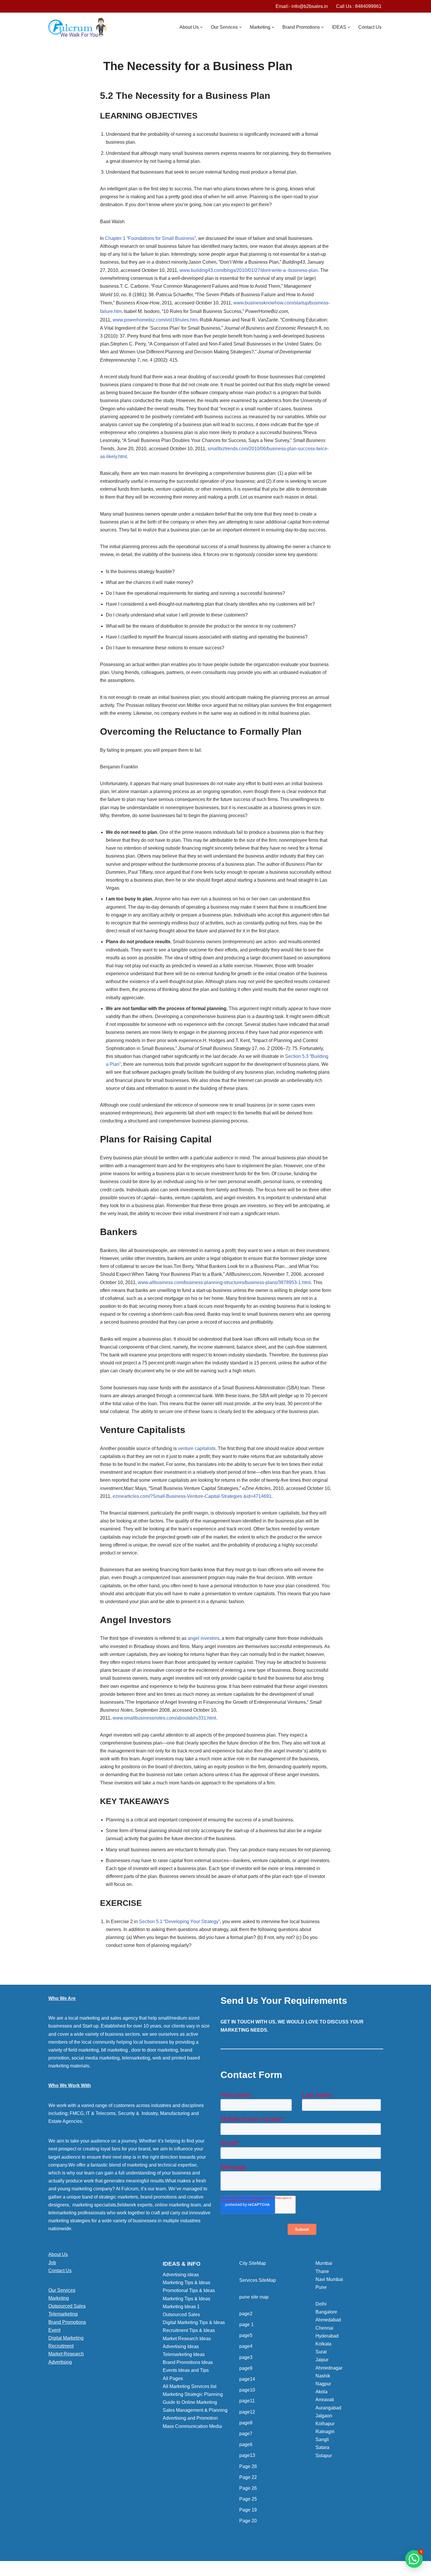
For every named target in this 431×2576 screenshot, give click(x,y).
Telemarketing (63, 2314)
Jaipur (322, 2360)
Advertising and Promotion (190, 2418)
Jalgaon (324, 2416)
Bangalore (326, 2312)
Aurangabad (328, 2408)
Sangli (322, 2439)
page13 (247, 2455)
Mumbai (324, 2263)
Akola (321, 2392)
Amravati (325, 2400)
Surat (321, 2352)
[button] (201, 27)
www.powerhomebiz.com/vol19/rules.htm (155, 320)
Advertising (60, 2362)
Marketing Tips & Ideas (186, 2283)
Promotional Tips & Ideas (189, 2290)
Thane (322, 2271)
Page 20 (248, 2521)
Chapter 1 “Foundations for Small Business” (150, 238)
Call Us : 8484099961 (359, 6)
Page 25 (248, 2499)
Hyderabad (327, 2336)
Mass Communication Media (192, 2426)
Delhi (321, 2304)
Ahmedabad (328, 2320)
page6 (246, 2444)
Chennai (324, 2328)
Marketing (59, 2298)
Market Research (66, 2354)
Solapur (324, 2456)
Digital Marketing (66, 2338)
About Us (58, 2254)
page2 (246, 2314)
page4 (246, 2346)
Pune (321, 2287)
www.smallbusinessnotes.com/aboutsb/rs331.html (164, 1718)
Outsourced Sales (67, 2306)
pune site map (254, 2297)
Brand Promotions (67, 2322)
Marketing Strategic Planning (193, 2394)
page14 (247, 2379)
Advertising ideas (181, 2275)
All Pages (173, 2378)
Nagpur (323, 2384)
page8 (246, 2423)
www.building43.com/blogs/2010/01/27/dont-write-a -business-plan (249, 270)
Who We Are (62, 1998)
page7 (246, 2434)
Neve (54, 2569)
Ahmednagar (329, 2368)
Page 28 (248, 2466)
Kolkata (323, 2344)
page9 (246, 2368)
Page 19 (248, 2510)
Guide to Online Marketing (190, 2402)
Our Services (62, 2290)
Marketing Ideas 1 (181, 2307)
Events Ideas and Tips (186, 2370)
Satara (322, 2447)
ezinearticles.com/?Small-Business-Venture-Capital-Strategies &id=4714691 (192, 1496)
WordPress (101, 2569)
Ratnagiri (325, 2432)
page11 (247, 2401)
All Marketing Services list (190, 2386)
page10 (247, 2390)
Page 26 (248, 2488)
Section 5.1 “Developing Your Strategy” (179, 1922)
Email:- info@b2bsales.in (302, 6)
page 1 (246, 2325)
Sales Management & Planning (195, 2410)
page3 (246, 2357)
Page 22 (248, 2477)
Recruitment (61, 2346)
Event (54, 2330)
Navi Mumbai (329, 2279)
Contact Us (370, 27)
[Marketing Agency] (78, 27)
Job (52, 2263)
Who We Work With (70, 2085)
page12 (247, 2412)
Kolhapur (325, 2424)
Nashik (323, 2376)
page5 (246, 2335)
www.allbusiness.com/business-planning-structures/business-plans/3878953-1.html (224, 1282)
